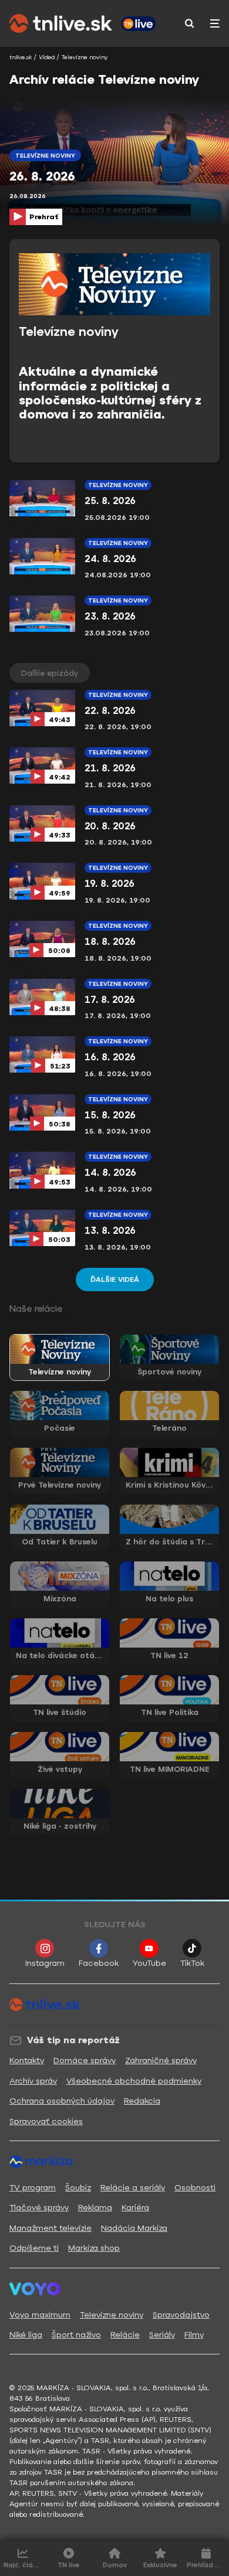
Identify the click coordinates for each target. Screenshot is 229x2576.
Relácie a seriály (133, 2188)
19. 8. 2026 (110, 884)
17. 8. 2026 (110, 1000)
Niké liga (26, 2335)
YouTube (149, 1963)
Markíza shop (94, 2248)
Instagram (45, 1963)
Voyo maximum (40, 2315)
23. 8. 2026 (110, 616)
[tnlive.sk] (61, 23)
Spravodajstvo (181, 2315)
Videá (47, 57)
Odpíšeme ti (34, 2248)
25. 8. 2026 (110, 501)
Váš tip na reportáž (73, 2040)
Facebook (99, 1963)
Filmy (194, 2335)
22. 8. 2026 (110, 711)
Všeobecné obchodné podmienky (134, 2081)
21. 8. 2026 (110, 768)
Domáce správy (85, 2061)
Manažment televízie (50, 2228)
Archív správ (33, 2081)
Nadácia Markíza (134, 2228)
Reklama (95, 2208)
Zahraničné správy (161, 2061)
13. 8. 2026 (110, 1231)
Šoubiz (78, 2188)
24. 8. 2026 (110, 559)
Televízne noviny (118, 485)
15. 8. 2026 (110, 1115)
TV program (33, 2188)
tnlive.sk (21, 57)
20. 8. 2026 (110, 826)
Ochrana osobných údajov (62, 2101)
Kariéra (135, 2208)
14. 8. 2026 (110, 1173)
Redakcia (142, 2101)
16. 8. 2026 (110, 1057)
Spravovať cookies (46, 2121)
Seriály (162, 2335)
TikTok (192, 1963)
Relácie (125, 2335)
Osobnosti (195, 2188)
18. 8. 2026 (110, 942)
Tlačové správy (39, 2208)
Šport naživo (76, 2335)
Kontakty (27, 2061)
